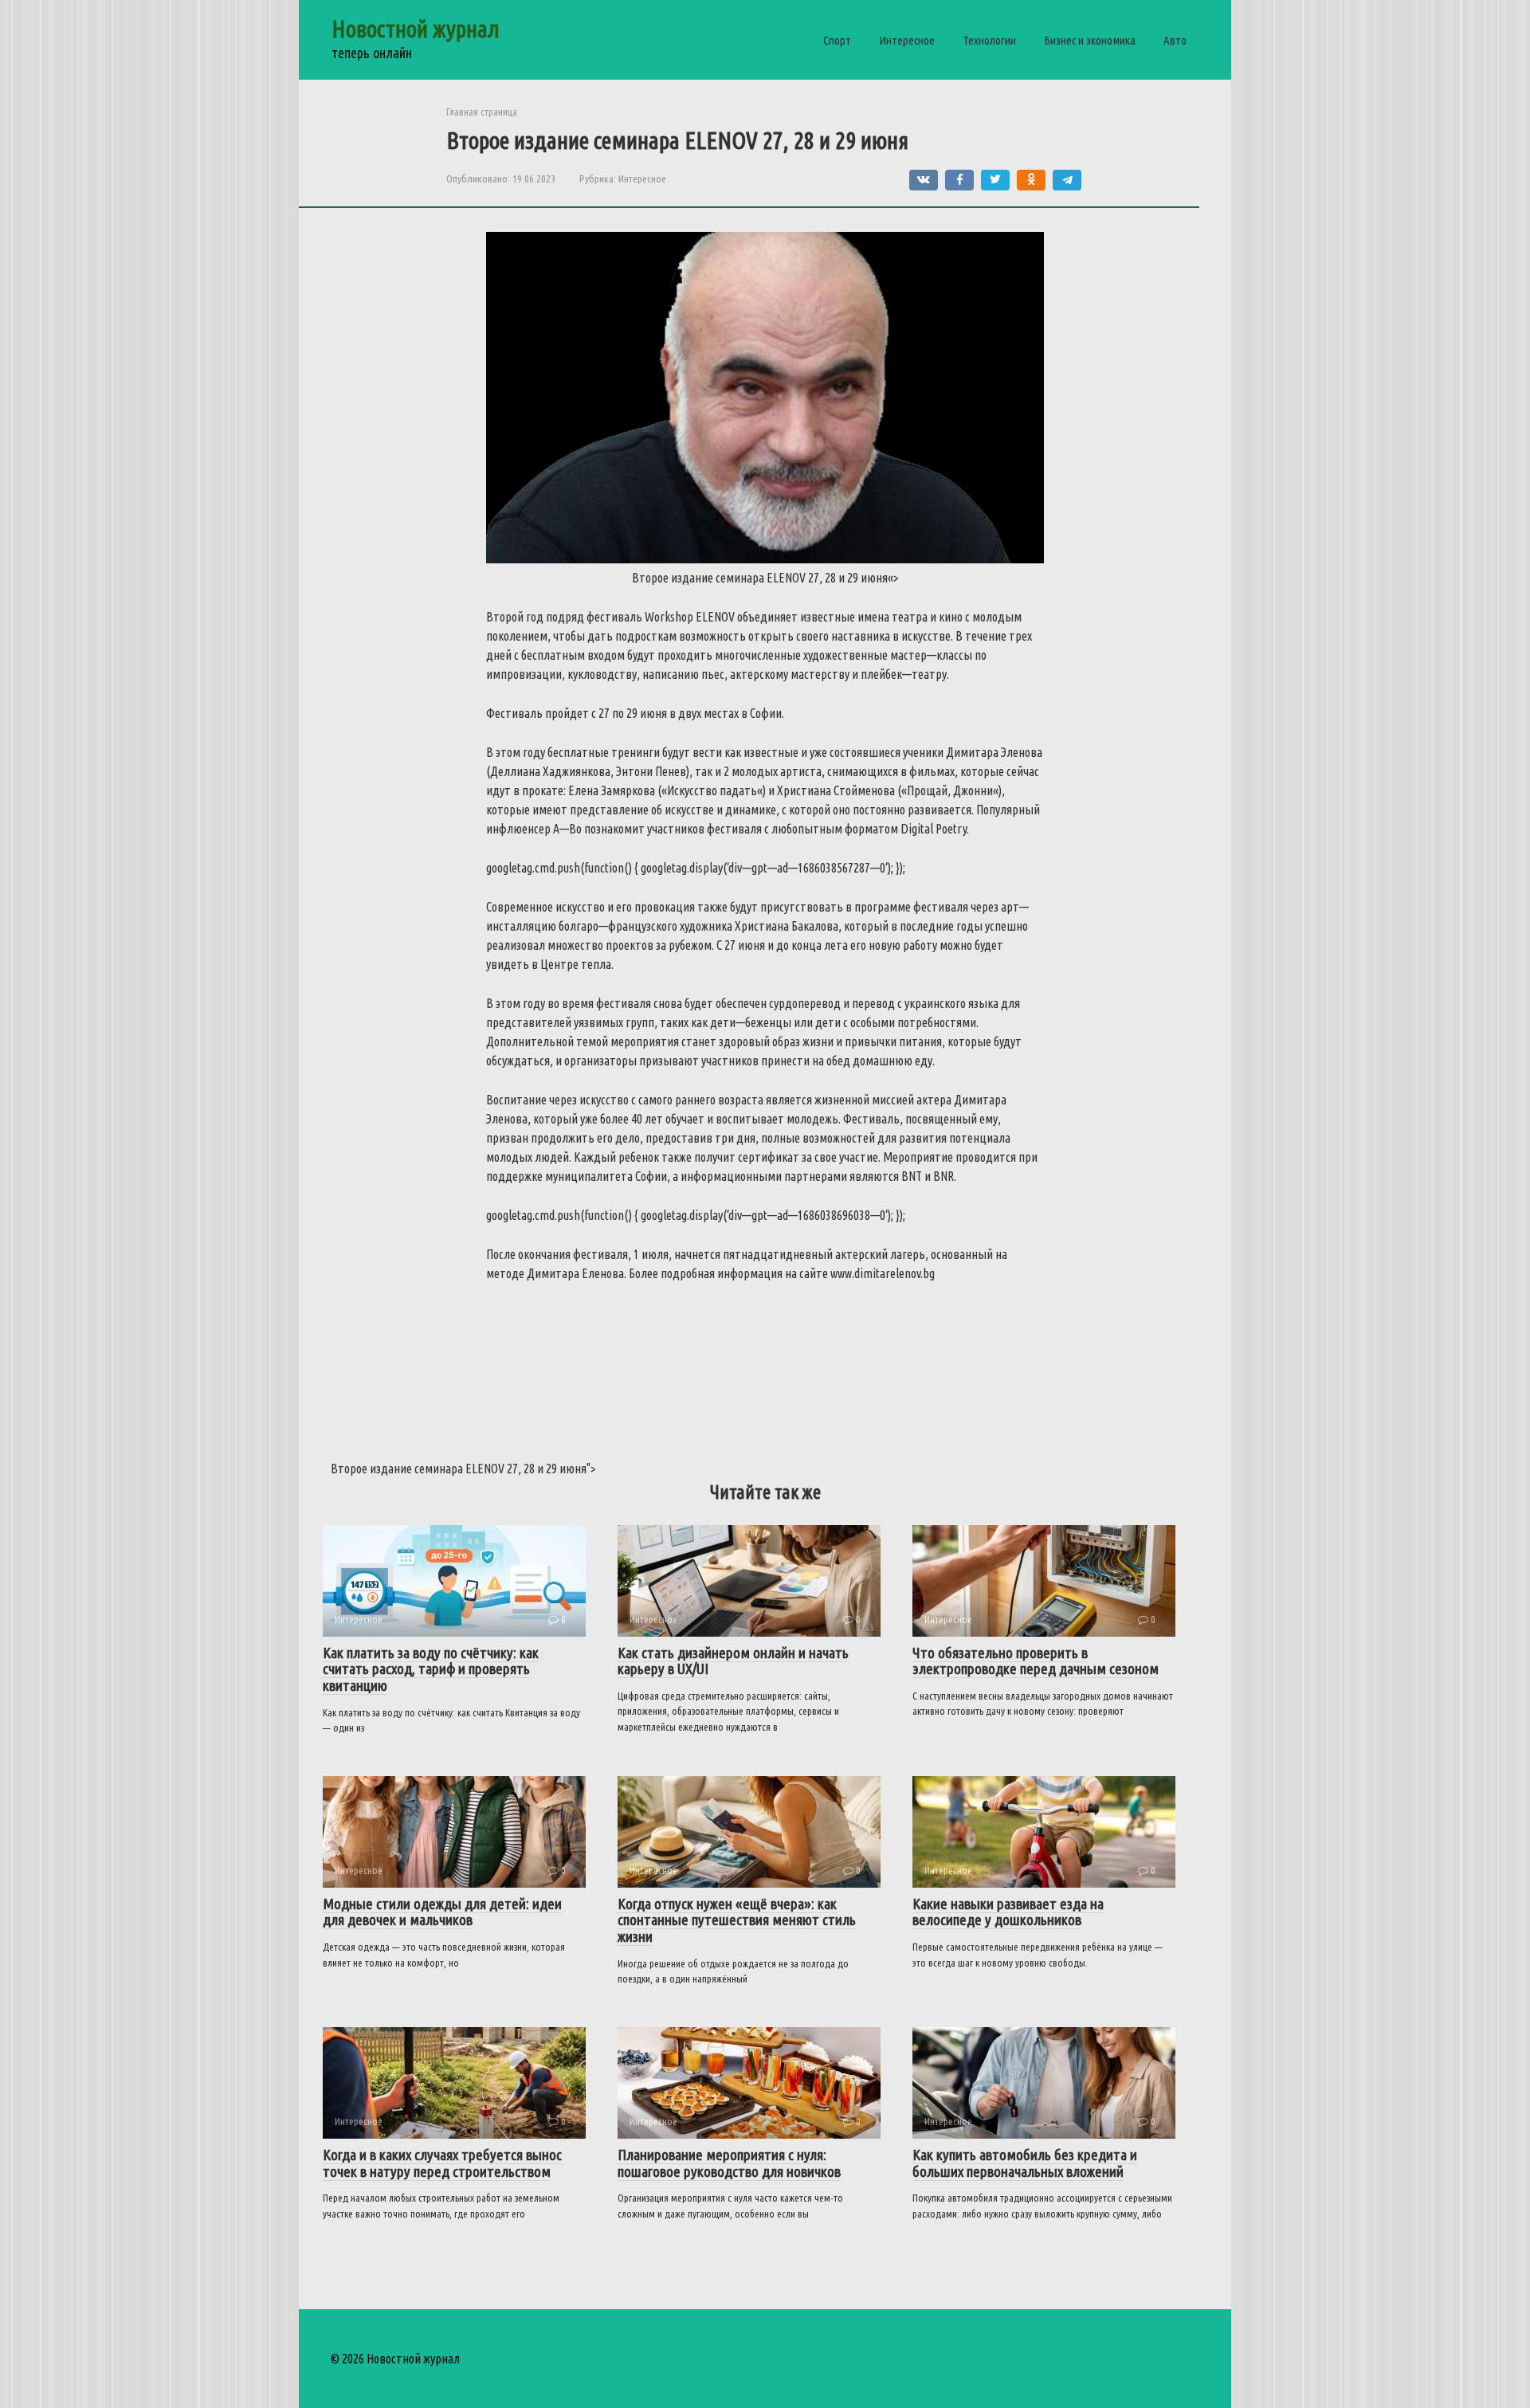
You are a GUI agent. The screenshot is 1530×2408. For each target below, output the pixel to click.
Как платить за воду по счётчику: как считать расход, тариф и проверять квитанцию (431, 1669)
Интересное (907, 40)
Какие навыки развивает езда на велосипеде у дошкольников (1008, 1912)
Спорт (837, 40)
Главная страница (482, 112)
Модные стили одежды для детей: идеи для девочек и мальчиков (442, 1912)
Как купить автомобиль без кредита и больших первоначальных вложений (1025, 2163)
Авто (1175, 40)
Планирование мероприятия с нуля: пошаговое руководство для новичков (729, 2163)
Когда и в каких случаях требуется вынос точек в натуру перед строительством (442, 2163)
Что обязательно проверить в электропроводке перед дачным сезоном (1036, 1661)
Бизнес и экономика (1090, 40)
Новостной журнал (416, 29)
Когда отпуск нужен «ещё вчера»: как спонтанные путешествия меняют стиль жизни (737, 1920)
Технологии (989, 40)
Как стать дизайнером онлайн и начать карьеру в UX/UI (733, 1661)
